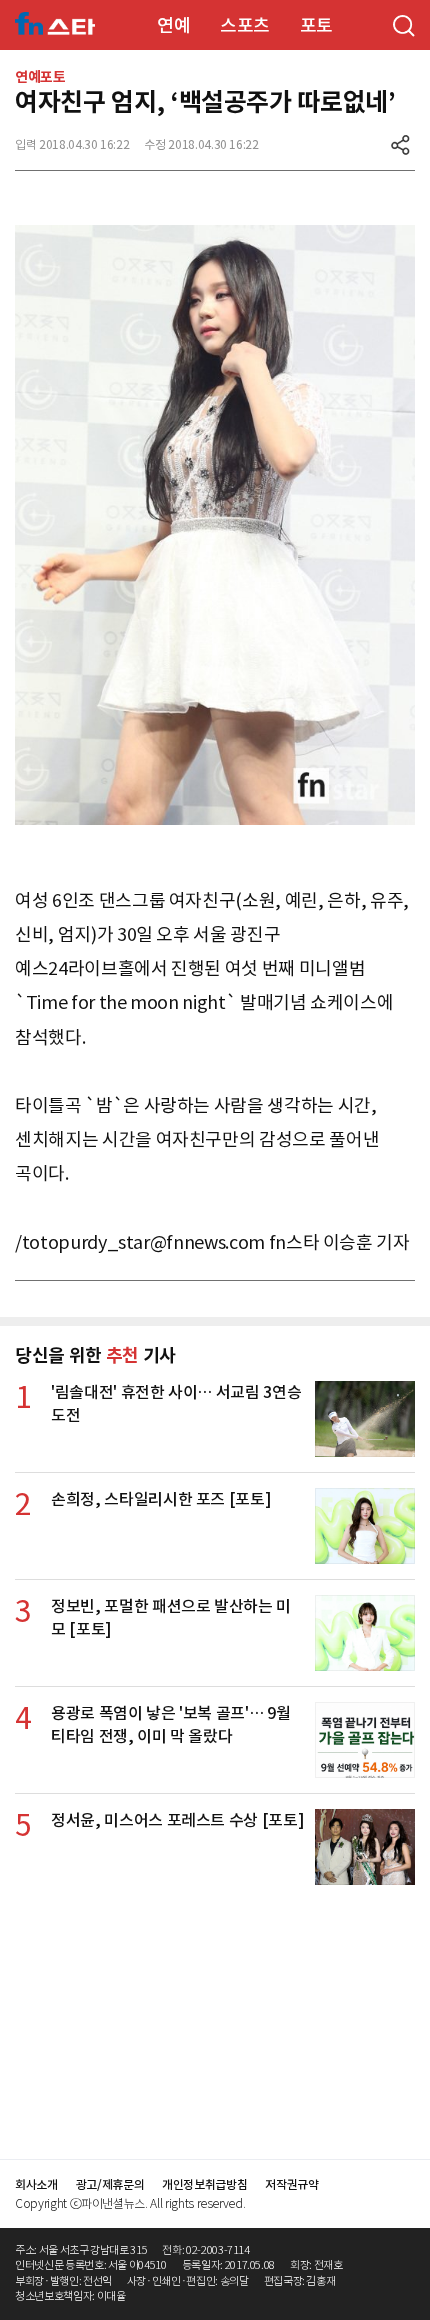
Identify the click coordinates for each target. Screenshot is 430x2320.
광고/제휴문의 (110, 2184)
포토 (316, 25)
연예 (173, 25)
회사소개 (36, 2184)
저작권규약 (291, 2184)
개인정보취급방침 (204, 2184)
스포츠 (245, 25)
